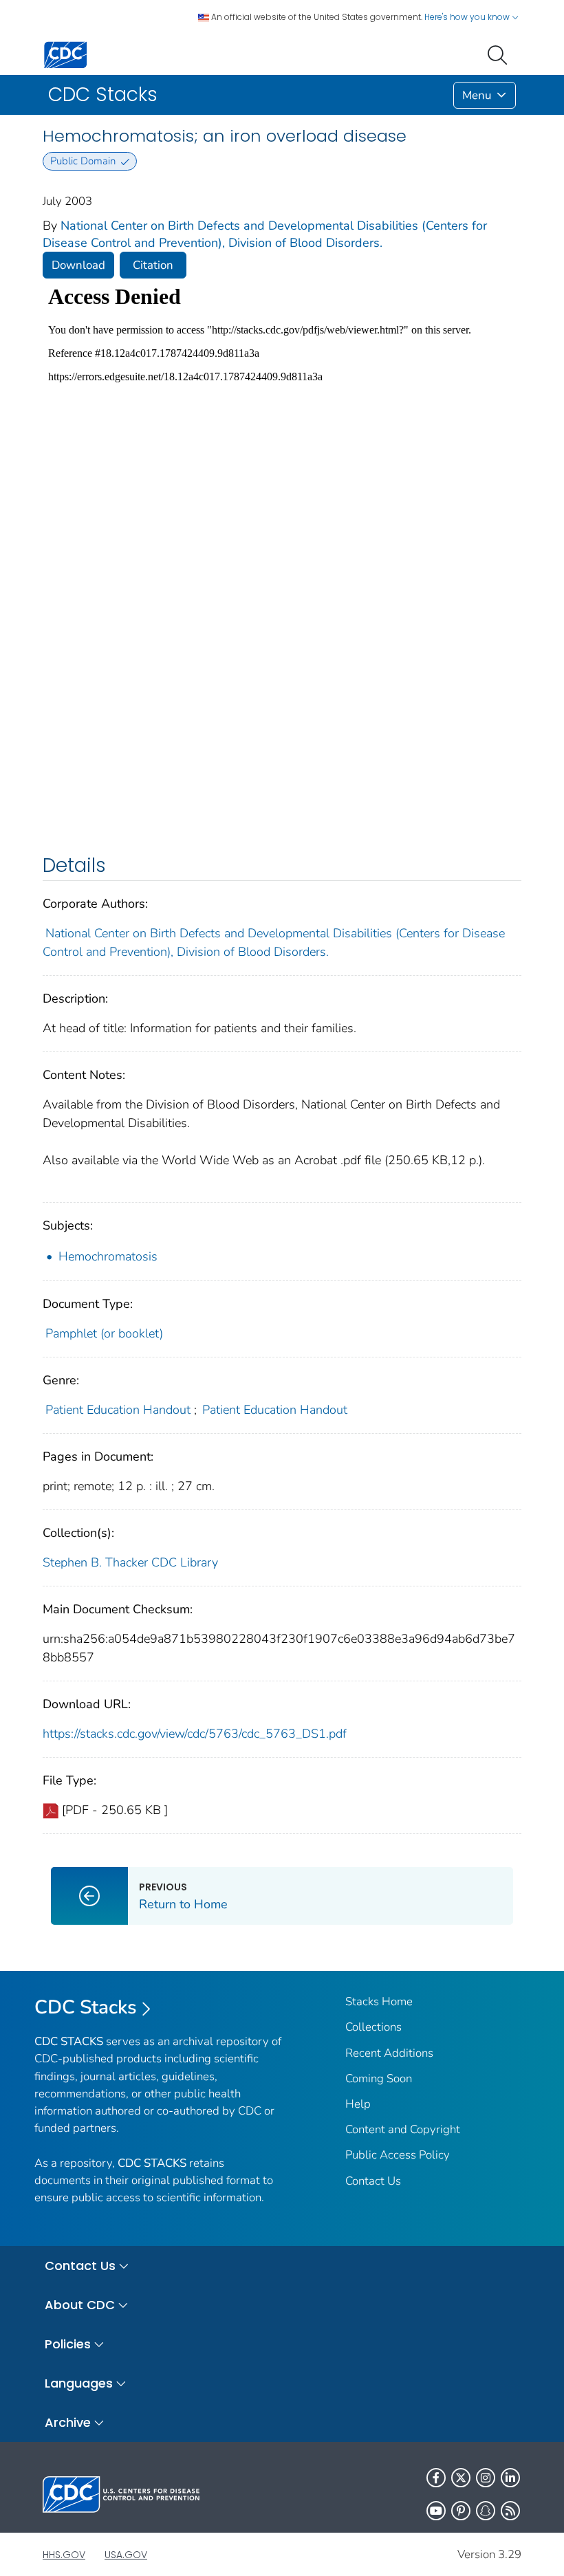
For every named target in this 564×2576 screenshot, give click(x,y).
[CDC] (65, 54)
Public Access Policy (398, 2155)
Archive (68, 2422)
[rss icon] (510, 2511)
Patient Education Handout (118, 1410)
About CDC (80, 2305)
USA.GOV (126, 2555)
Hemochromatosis (108, 1256)
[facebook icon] (436, 2478)
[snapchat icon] (486, 2511)
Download (78, 265)
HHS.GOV (64, 2555)
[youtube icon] (436, 2511)
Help (358, 2104)
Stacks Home (379, 2001)
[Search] (500, 54)
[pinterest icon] (461, 2511)
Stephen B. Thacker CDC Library (130, 1562)
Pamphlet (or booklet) (104, 1333)
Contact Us (373, 2181)
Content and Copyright (403, 2129)
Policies (68, 2344)
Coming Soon (379, 2078)
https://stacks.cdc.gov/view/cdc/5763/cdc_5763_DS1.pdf (195, 1734)
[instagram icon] (486, 2478)
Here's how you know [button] (468, 17)
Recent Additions (389, 2053)
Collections (373, 2027)
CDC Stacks (86, 2007)
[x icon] (461, 2478)
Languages (79, 2383)
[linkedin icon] (510, 2478)
